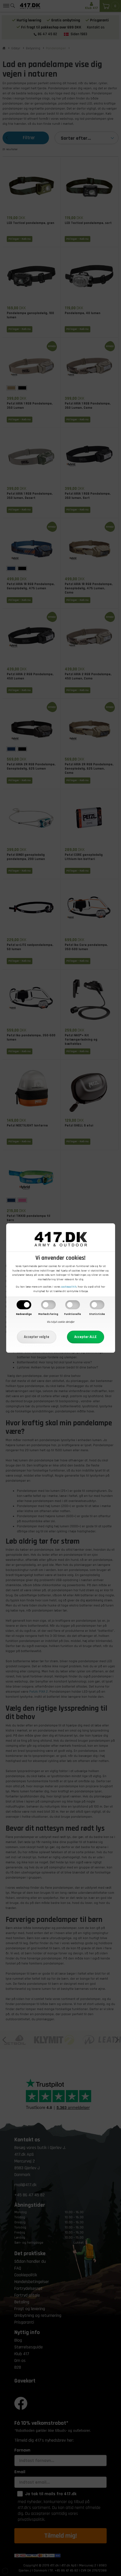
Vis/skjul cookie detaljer (60, 1322)
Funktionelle (73, 1314)
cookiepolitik (69, 1287)
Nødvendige (24, 1314)
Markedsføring (48, 1314)
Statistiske (97, 1314)
